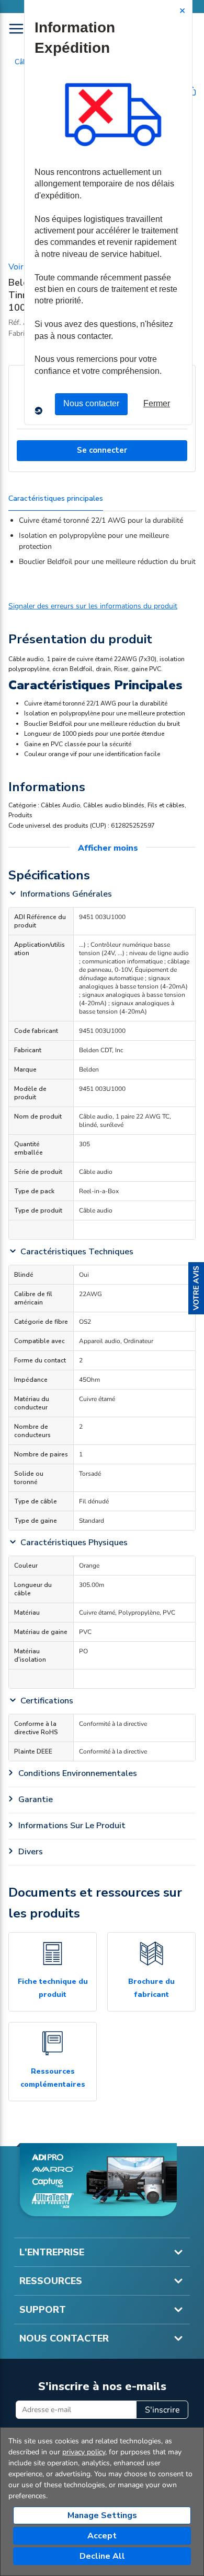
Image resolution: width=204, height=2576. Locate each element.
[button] (196, 1288)
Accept (102, 2536)
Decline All (102, 2556)
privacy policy (84, 2452)
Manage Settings (102, 2515)
